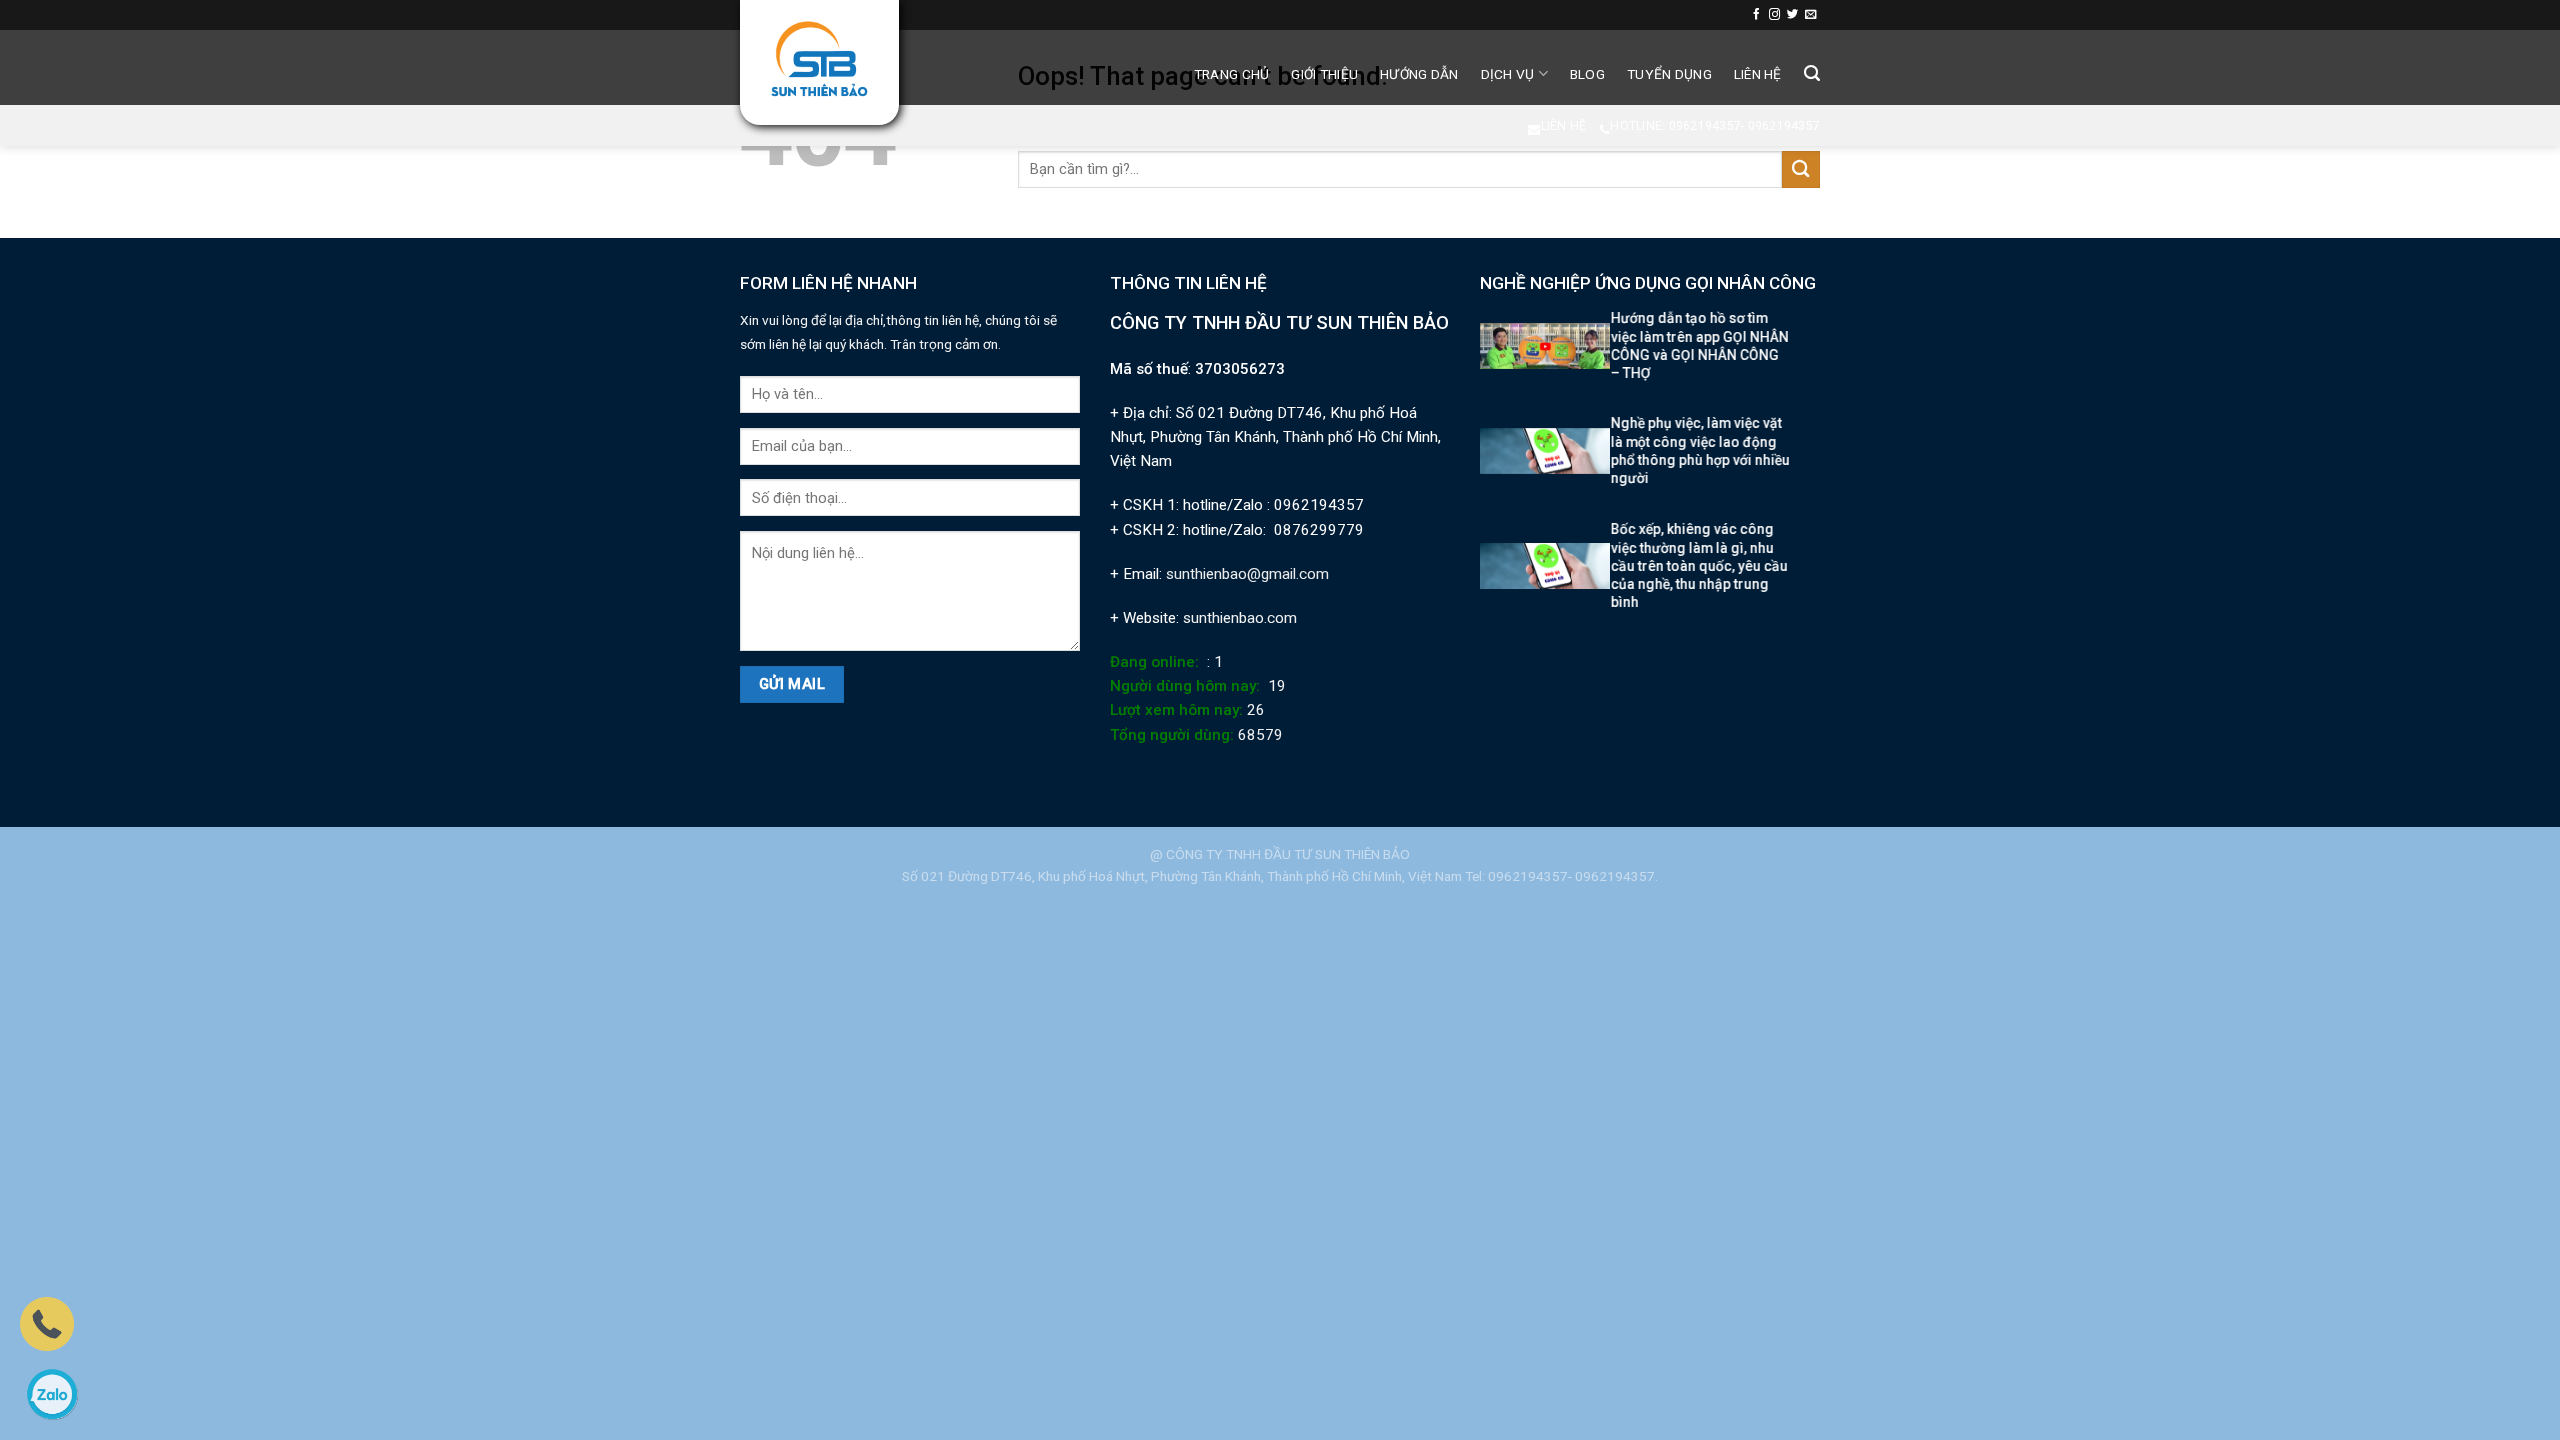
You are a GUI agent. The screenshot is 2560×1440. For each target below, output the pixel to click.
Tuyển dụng (1669, 74)
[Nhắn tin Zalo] (52, 1394)
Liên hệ (1758, 74)
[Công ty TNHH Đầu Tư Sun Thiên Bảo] (819, 59)
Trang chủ (1231, 74)
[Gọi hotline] (47, 1323)
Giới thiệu (1324, 74)
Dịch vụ (1508, 74)
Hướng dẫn (1419, 74)
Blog (1587, 74)
